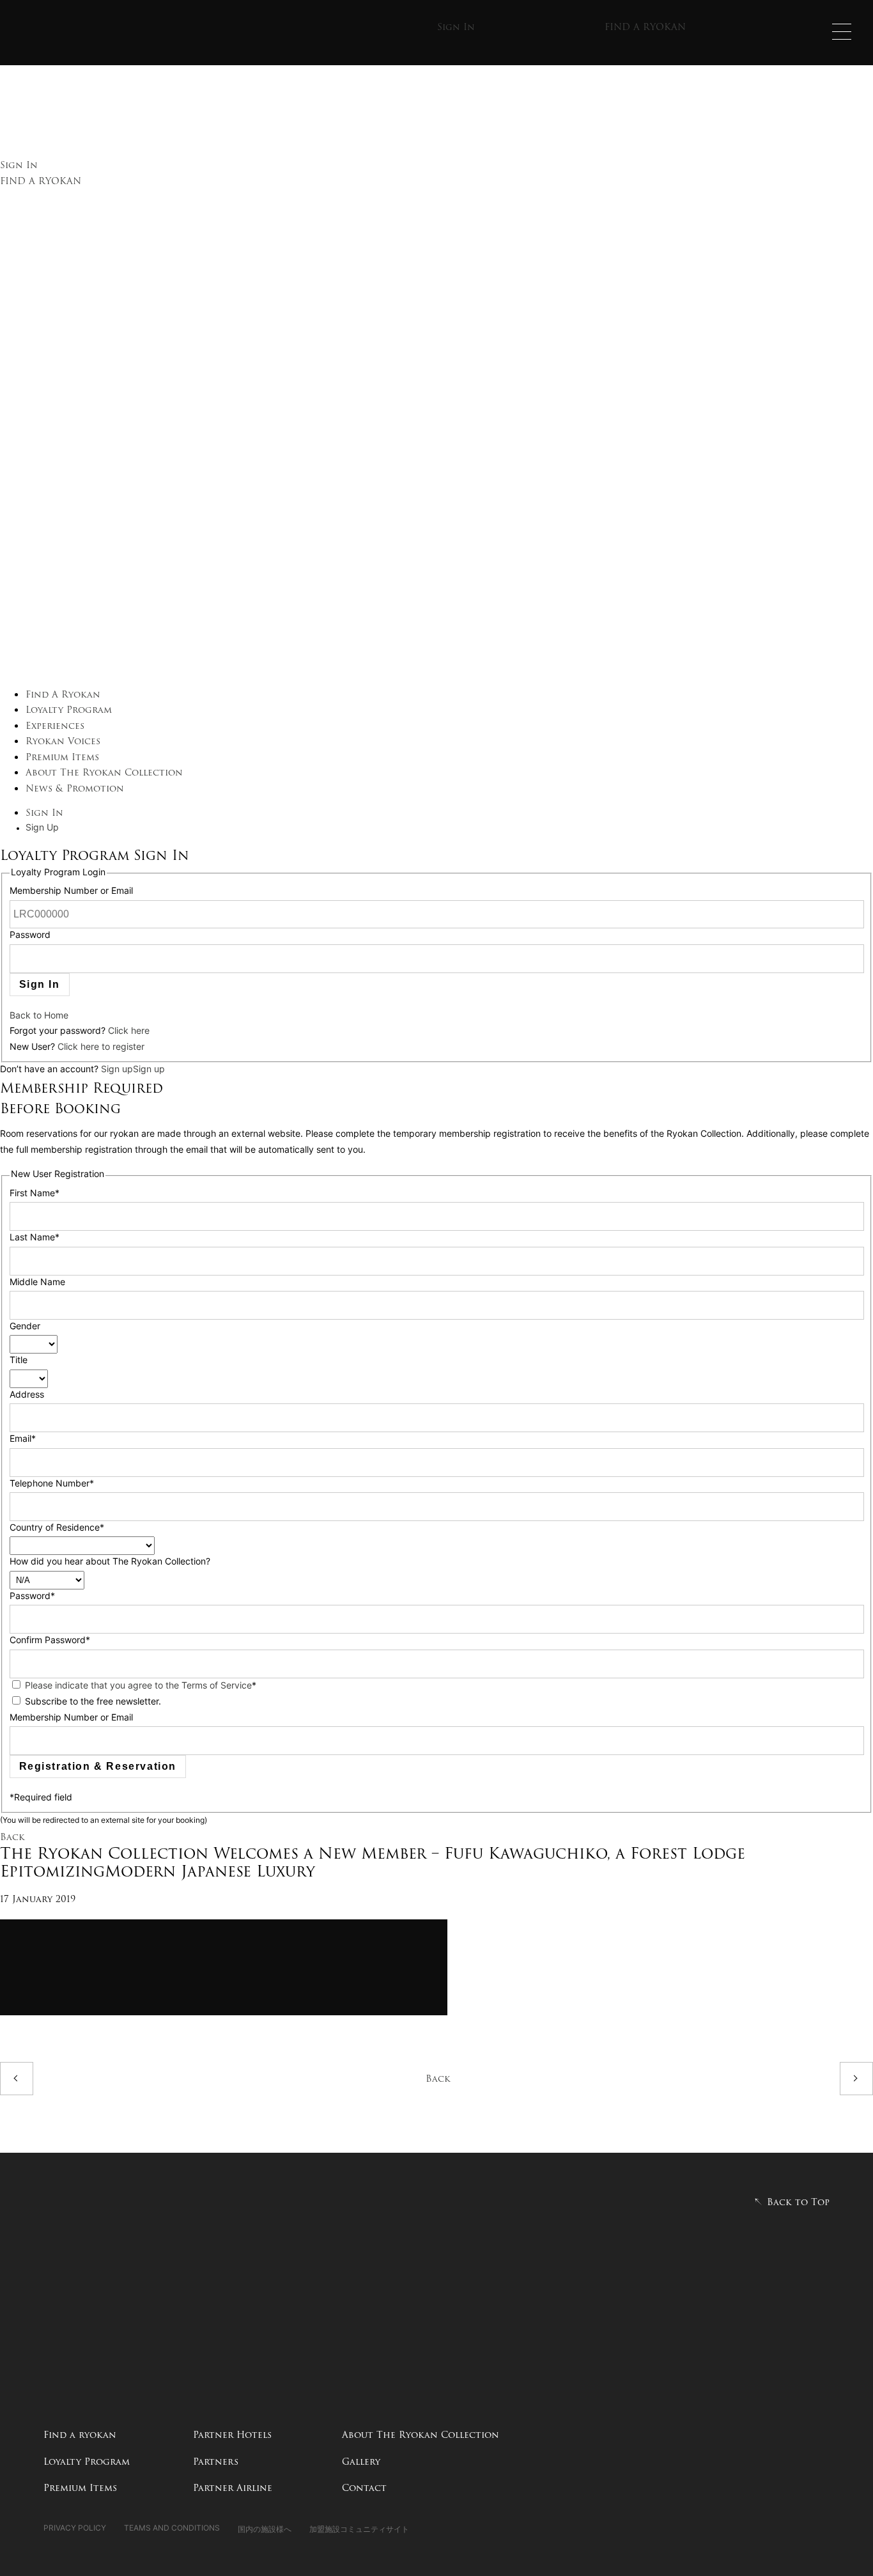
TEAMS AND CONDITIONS (172, 2529)
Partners (216, 2462)
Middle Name (37, 1283)
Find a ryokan (80, 2435)
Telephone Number (52, 1484)
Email (23, 1440)
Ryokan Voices (63, 741)
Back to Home (39, 1016)
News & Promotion (75, 788)
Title (19, 1361)
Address (27, 1395)
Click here (129, 1032)
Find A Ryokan (63, 694)
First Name (35, 1194)
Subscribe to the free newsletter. (93, 1702)
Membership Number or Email (71, 892)
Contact (364, 2488)
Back (12, 1837)
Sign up (117, 1070)
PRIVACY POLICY (75, 2529)
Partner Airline (233, 2488)
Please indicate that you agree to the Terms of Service (138, 1686)
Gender (25, 1327)
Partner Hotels (232, 2435)
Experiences (55, 726)
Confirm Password (50, 1641)
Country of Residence (57, 1528)
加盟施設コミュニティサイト (359, 2529)
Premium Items (62, 757)
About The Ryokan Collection (104, 772)
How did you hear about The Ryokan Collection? (110, 1562)
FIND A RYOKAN (645, 27)
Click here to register (101, 1048)
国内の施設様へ (265, 2529)
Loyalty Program (69, 710)
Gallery (361, 2462)
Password (30, 936)
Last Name (35, 1238)
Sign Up (42, 828)
